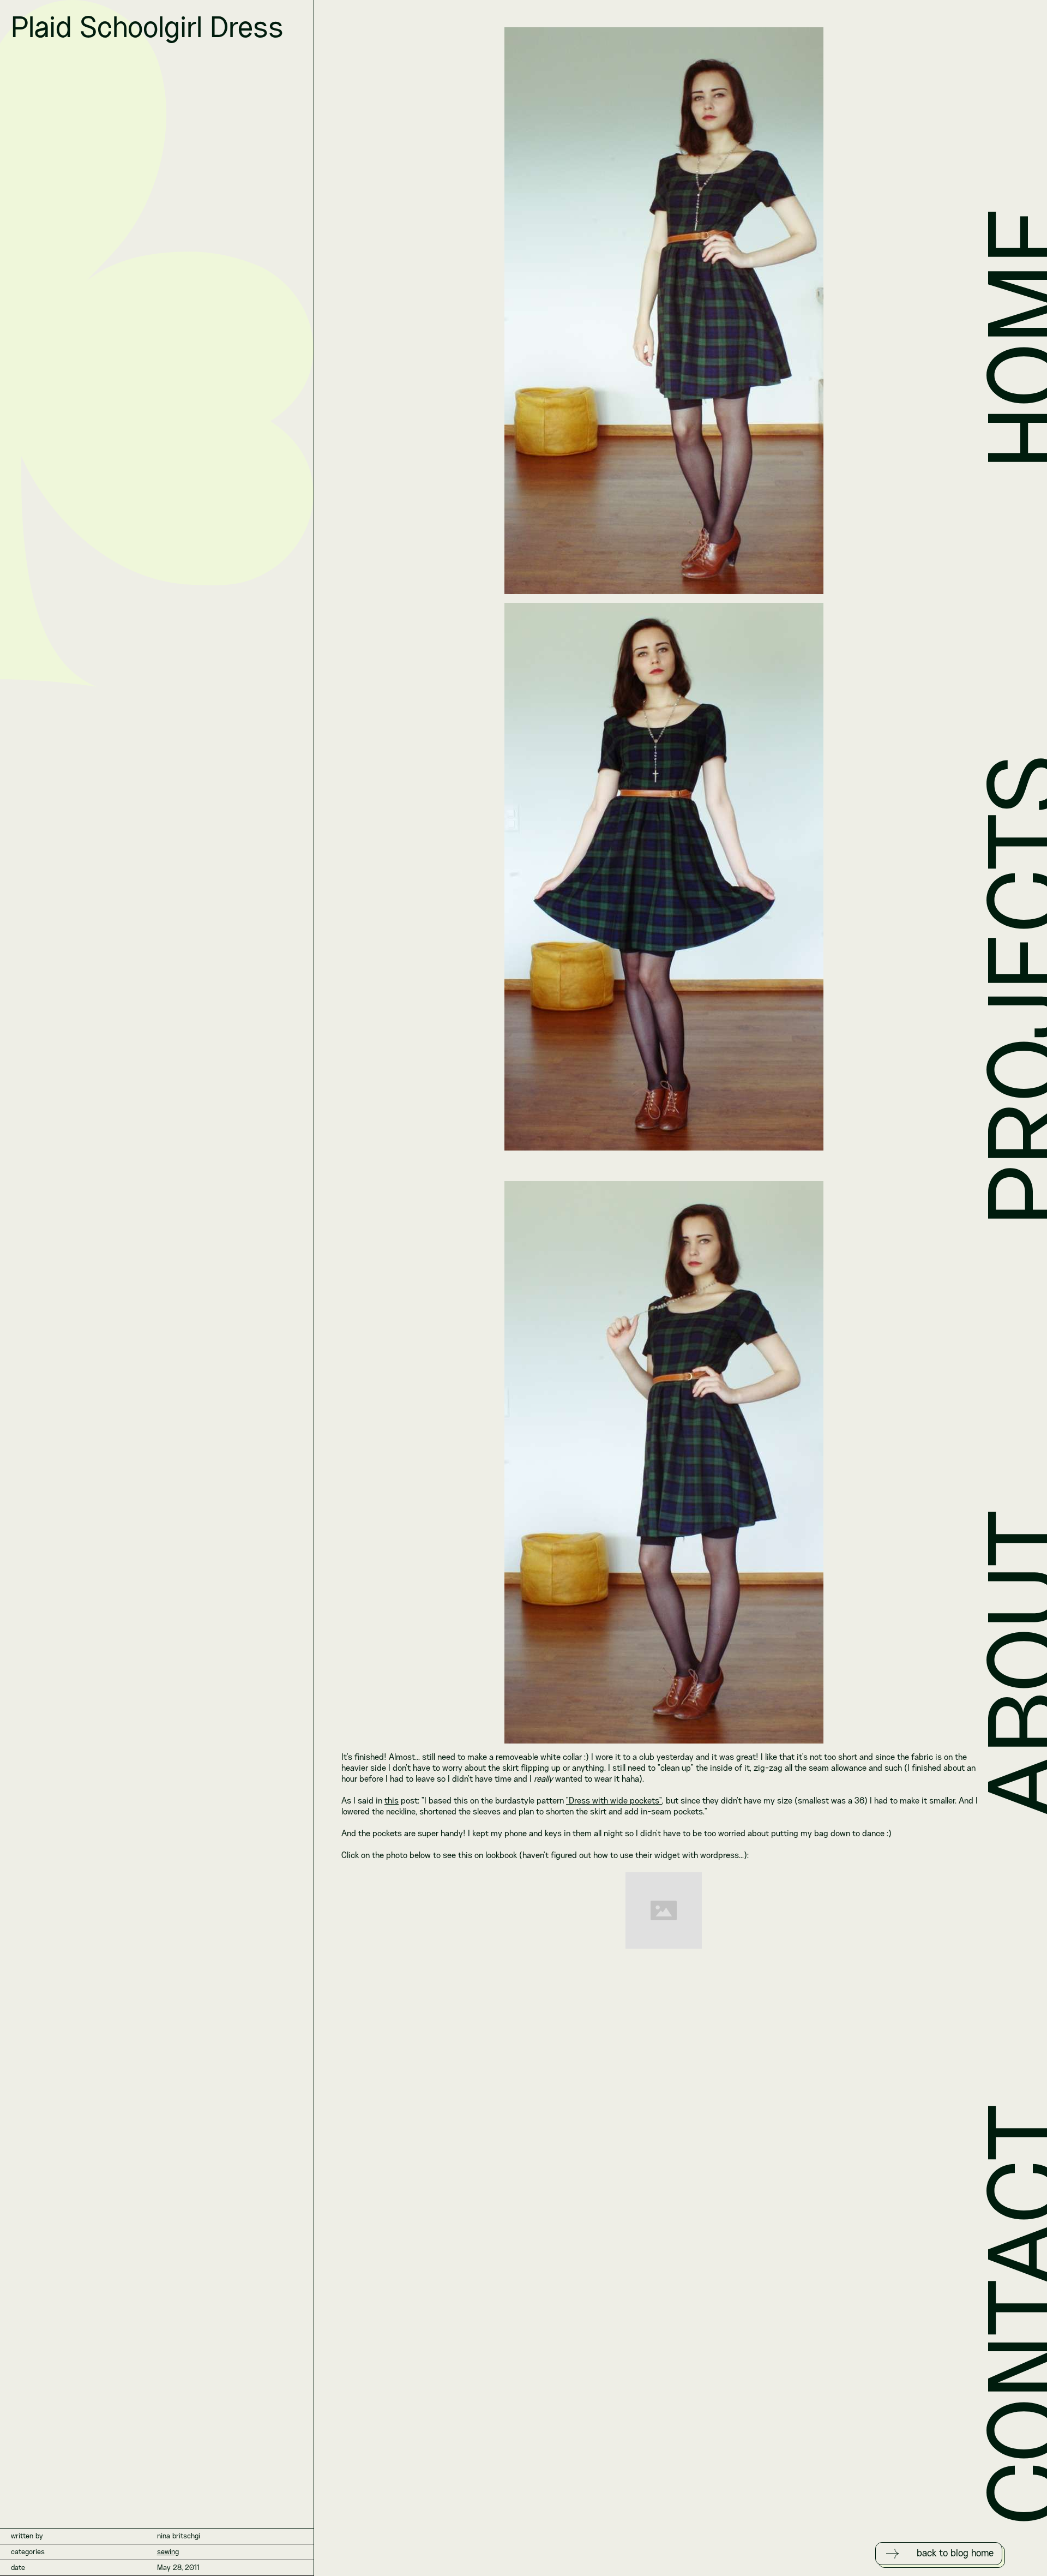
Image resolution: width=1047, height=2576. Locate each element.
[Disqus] (664, 2116)
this (392, 1801)
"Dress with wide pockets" (614, 1801)
